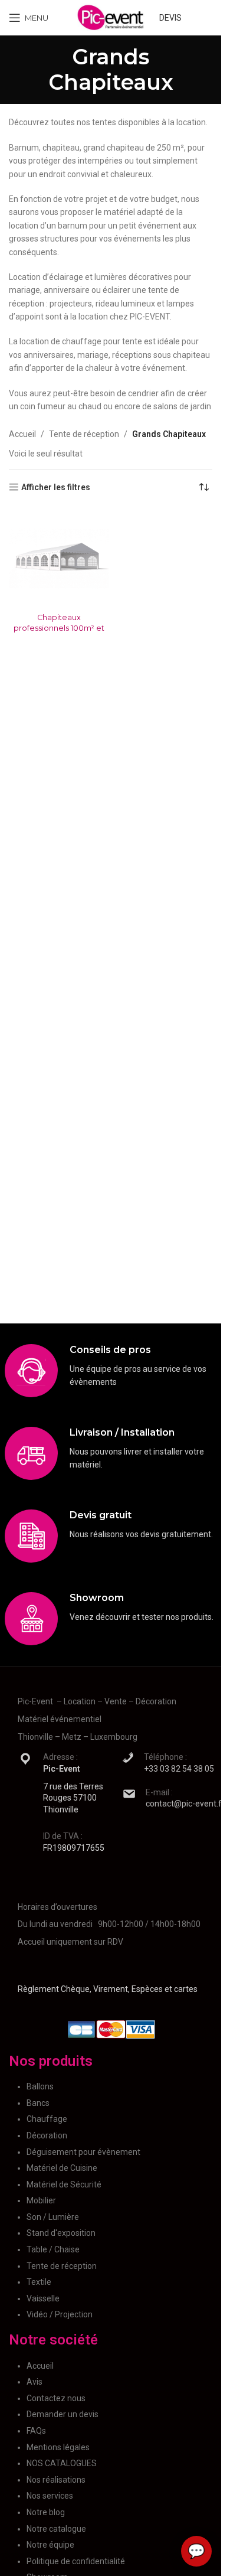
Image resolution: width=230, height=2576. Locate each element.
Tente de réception (84, 434)
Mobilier (41, 2200)
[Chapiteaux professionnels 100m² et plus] (59, 558)
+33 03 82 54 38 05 (179, 1769)
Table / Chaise (53, 2249)
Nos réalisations (56, 2480)
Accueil (22, 434)
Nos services (50, 2496)
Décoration (47, 2135)
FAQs (36, 2431)
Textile (39, 2282)
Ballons (40, 2086)
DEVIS (170, 18)
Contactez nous (56, 2398)
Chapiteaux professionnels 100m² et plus (59, 628)
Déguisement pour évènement (83, 2152)
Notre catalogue (56, 2529)
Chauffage (47, 2119)
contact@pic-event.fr (185, 1804)
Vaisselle (43, 2298)
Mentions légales (58, 2447)
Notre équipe (50, 2545)
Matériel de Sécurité (64, 2184)
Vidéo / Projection (60, 2314)
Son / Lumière (53, 2217)
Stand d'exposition (61, 2233)
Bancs (38, 2103)
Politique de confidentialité (76, 2561)
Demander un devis (63, 2414)
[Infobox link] (111, 1371)
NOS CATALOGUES (62, 2463)
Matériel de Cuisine (62, 2168)
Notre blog (46, 2512)
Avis (34, 2382)
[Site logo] (111, 17)
